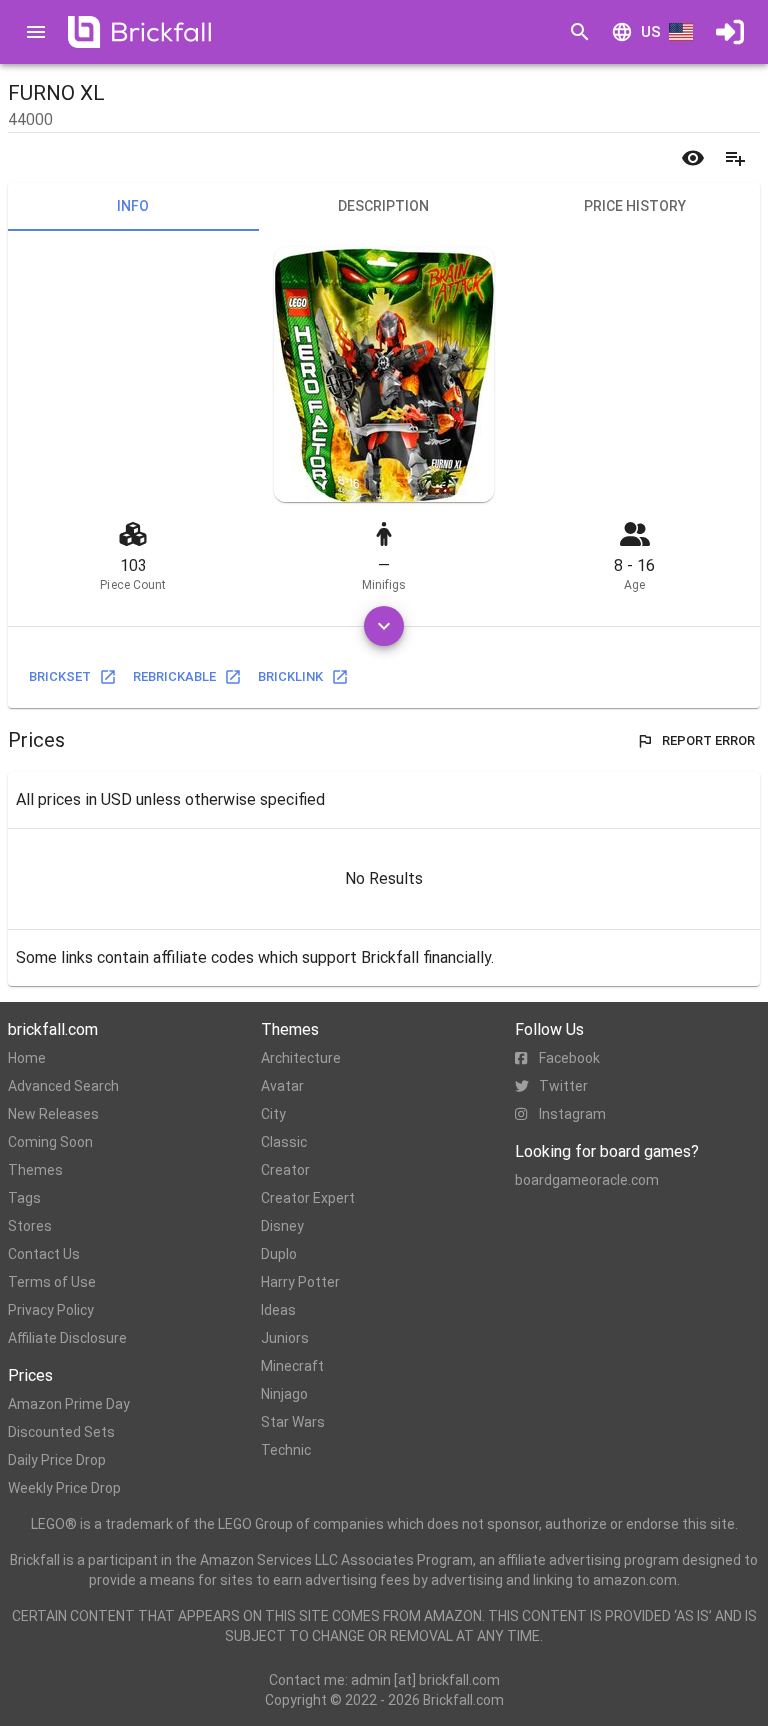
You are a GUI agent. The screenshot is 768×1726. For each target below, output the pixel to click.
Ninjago (284, 1394)
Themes (35, 1170)
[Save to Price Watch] (693, 158)
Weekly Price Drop (64, 1488)
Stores (30, 1226)
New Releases (53, 1114)
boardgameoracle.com (587, 1180)
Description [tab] (383, 206)
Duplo (279, 1254)
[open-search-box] (580, 32)
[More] (384, 626)
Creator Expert (308, 1198)
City (273, 1114)
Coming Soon (50, 1142)
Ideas (278, 1310)
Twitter (563, 1086)
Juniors (285, 1338)
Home (27, 1058)
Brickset (60, 676)
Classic (284, 1142)
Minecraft (292, 1366)
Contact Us (44, 1254)
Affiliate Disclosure (67, 1338)
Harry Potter (300, 1282)
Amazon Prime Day (69, 1404)
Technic (286, 1450)
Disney (282, 1226)
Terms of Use (52, 1282)
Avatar (282, 1086)
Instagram (572, 1114)
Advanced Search (63, 1086)
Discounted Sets (61, 1432)
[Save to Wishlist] (735, 158)
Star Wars (293, 1422)
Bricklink (290, 676)
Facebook (569, 1058)
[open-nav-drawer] (36, 32)
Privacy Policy (51, 1310)
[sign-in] (730, 32)
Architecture (301, 1058)
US (651, 32)
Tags (24, 1198)
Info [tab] (133, 206)
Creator (285, 1170)
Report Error (708, 740)
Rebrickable (174, 676)
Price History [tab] (635, 206)
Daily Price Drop (57, 1460)
